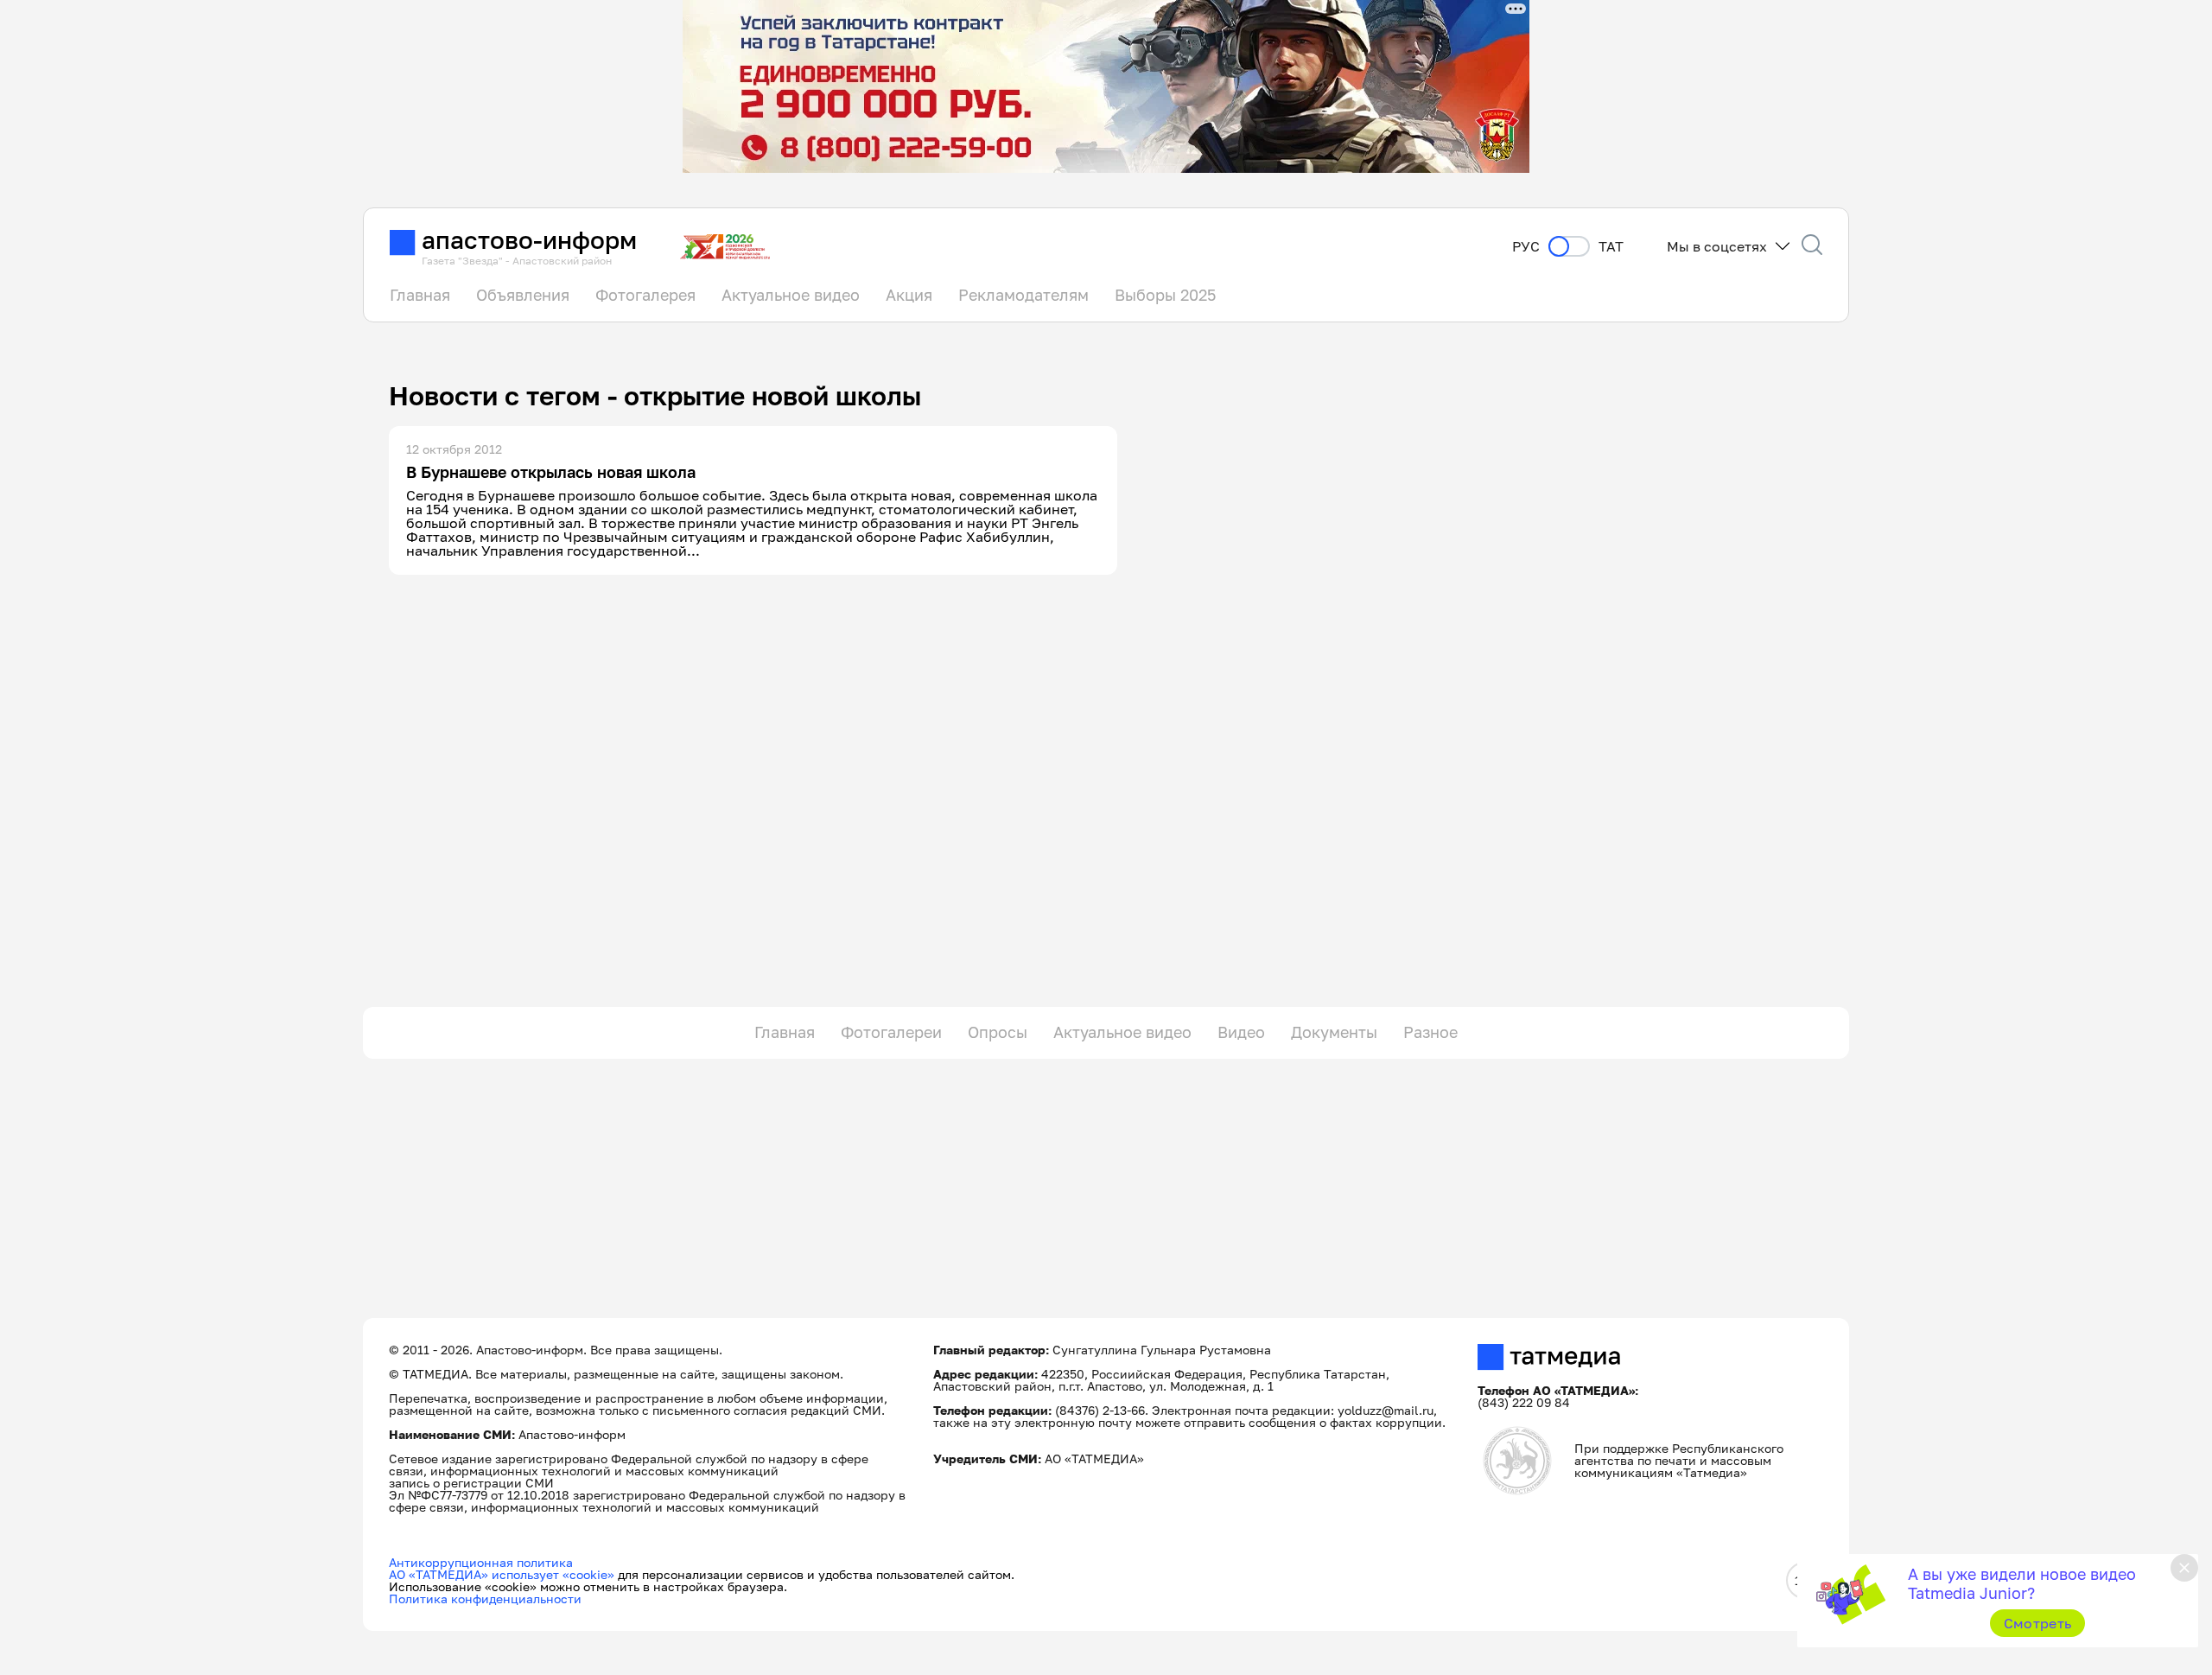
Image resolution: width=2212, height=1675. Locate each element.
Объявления (523, 295)
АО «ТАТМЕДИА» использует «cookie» (502, 1574)
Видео (1241, 1032)
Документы (1334, 1032)
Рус (1526, 247)
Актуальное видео (791, 295)
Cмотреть (2038, 1623)
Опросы (998, 1032)
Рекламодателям (1023, 295)
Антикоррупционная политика (481, 1562)
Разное (1430, 1032)
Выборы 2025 (1165, 295)
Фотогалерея (645, 295)
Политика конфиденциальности (485, 1599)
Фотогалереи (891, 1032)
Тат (1611, 247)
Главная (420, 295)
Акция (909, 295)
